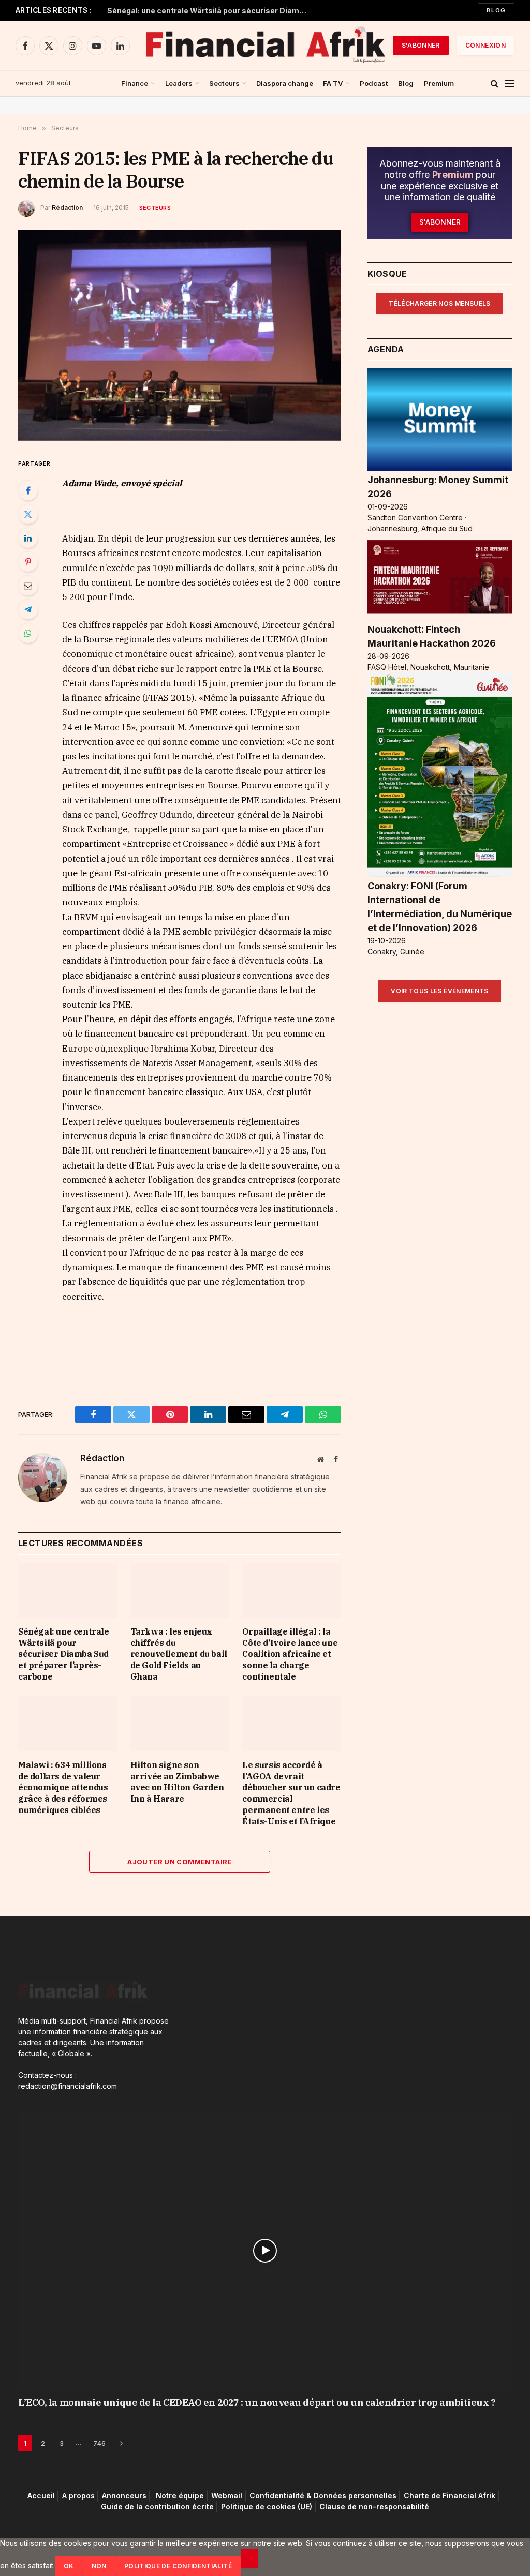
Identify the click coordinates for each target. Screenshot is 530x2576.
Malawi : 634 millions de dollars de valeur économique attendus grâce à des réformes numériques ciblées (63, 1787)
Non (99, 2566)
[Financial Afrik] (265, 46)
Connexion (485, 45)
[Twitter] (28, 514)
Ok (69, 2566)
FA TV (333, 83)
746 (99, 2443)
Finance (135, 83)
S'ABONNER (421, 45)
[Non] (249, 2558)
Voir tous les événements (440, 991)
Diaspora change (285, 83)
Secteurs (224, 83)
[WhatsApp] (28, 633)
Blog (496, 10)
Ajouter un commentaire (180, 1862)
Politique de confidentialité (178, 2566)
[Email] (28, 586)
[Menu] (510, 84)
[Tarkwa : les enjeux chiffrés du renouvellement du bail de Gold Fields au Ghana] (180, 1590)
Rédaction (67, 208)
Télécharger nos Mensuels (440, 303)
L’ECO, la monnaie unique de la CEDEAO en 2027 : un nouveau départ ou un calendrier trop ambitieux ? (257, 2402)
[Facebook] (28, 490)
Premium (439, 83)
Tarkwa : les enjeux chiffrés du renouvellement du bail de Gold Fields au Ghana (179, 1654)
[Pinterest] (28, 562)
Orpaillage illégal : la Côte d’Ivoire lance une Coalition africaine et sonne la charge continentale (290, 1654)
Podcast (374, 83)
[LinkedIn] (28, 538)
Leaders (179, 83)
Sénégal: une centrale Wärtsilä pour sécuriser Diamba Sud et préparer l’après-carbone (211, 11)
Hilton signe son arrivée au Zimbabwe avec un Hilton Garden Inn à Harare (177, 1782)
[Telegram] (28, 609)
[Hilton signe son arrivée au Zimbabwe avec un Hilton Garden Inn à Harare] (180, 1724)
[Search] (495, 84)
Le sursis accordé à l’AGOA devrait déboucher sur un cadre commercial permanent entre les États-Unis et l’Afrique (291, 1793)
